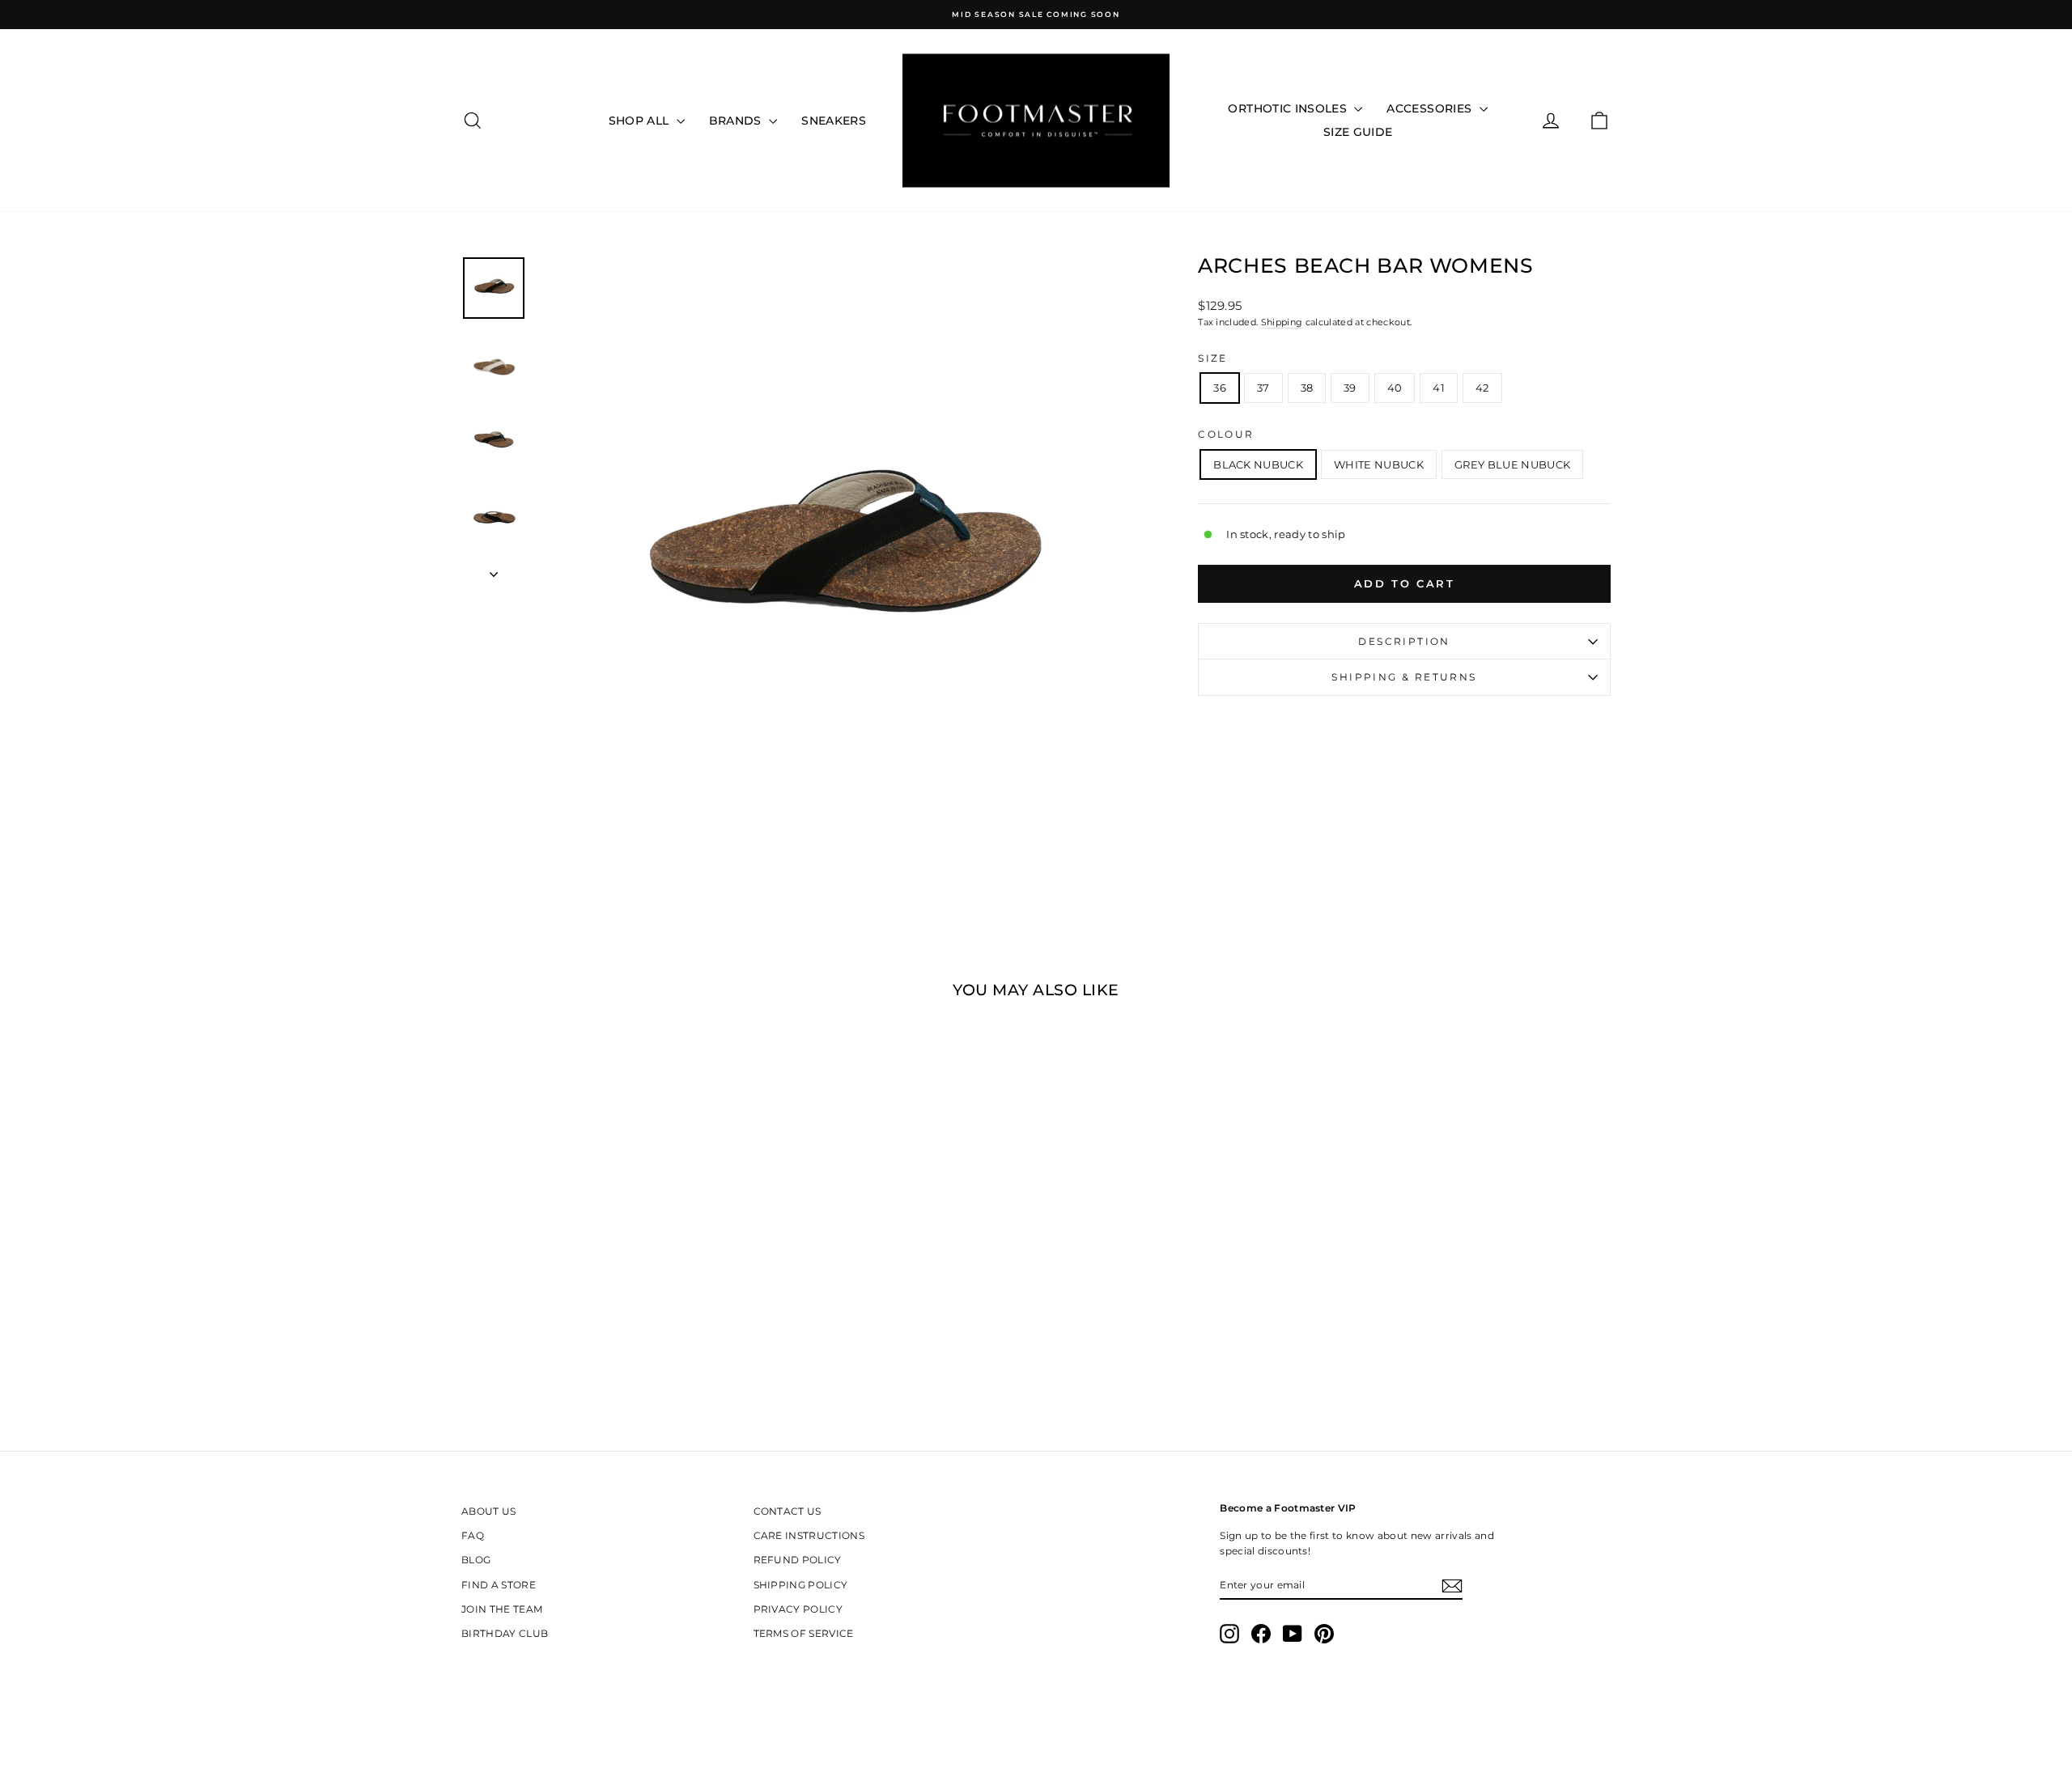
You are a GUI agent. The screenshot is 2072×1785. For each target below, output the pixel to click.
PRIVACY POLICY (798, 1609)
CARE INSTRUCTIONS (809, 1535)
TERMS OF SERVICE (804, 1633)
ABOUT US (489, 1511)
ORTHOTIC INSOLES (1289, 108)
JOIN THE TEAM (502, 1609)
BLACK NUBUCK (1258, 464)
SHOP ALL (641, 121)
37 (1263, 388)
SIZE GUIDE (1358, 132)
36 (1220, 388)
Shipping (1282, 322)
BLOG (476, 1560)
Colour (1226, 434)
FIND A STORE (499, 1585)
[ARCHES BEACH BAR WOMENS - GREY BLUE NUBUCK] (620, 1294)
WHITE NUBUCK (1379, 464)
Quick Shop (598, 1227)
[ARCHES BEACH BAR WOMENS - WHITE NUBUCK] (599, 1294)
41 (1439, 388)
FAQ (473, 1535)
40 (1395, 388)
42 (1482, 388)
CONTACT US (788, 1511)
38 (1307, 388)
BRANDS (737, 121)
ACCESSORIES (1431, 108)
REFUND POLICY (798, 1560)
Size (1213, 358)
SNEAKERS (834, 121)
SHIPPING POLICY (801, 1585)
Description (1404, 641)
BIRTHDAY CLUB (505, 1633)
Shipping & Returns (1404, 677)
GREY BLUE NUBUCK (1512, 464)
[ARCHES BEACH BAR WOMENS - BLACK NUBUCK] (577, 1294)
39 (1350, 388)
